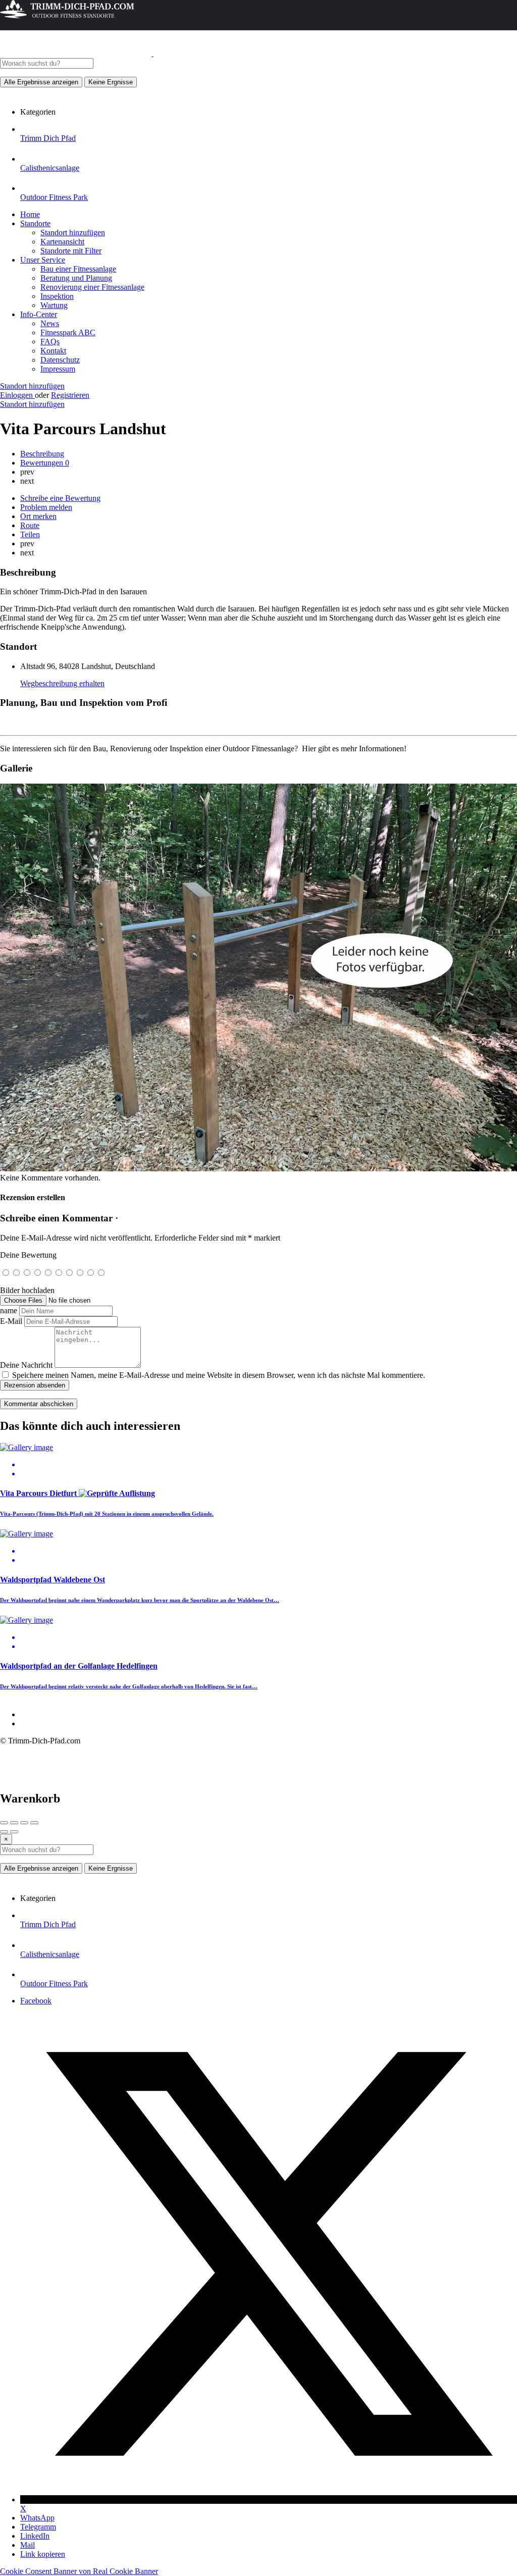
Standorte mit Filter (71, 251)
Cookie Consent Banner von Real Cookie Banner (79, 2571)
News (50, 323)
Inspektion (57, 296)
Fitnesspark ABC (68, 332)
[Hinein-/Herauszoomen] (34, 1823)
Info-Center (39, 314)
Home (30, 214)
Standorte (35, 223)
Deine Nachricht (26, 1365)
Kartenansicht (62, 242)
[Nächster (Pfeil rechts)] (14, 1832)
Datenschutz (60, 360)
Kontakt (53, 351)
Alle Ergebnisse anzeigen (41, 82)
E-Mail (11, 1321)
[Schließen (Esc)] (4, 1823)
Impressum (58, 369)
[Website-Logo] (77, 53)
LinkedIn (35, 2536)
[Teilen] (14, 1823)
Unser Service (43, 260)
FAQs (50, 342)
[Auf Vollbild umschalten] (24, 1823)
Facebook (36, 2001)
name (9, 1310)
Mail (28, 2545)
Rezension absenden (35, 1385)
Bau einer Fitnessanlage (78, 269)
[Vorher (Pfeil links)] (4, 1832)
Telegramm (38, 2527)
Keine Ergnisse (111, 82)
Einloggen (17, 395)
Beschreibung (42, 454)
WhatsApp (37, 2518)
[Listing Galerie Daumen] (258, 1169)
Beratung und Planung (76, 278)
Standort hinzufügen (73, 233)
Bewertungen (45, 463)
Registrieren (70, 395)
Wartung (54, 305)
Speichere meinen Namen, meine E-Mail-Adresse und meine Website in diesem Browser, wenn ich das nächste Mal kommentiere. (219, 1375)
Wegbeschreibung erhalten (62, 683)
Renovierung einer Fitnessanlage (92, 287)
